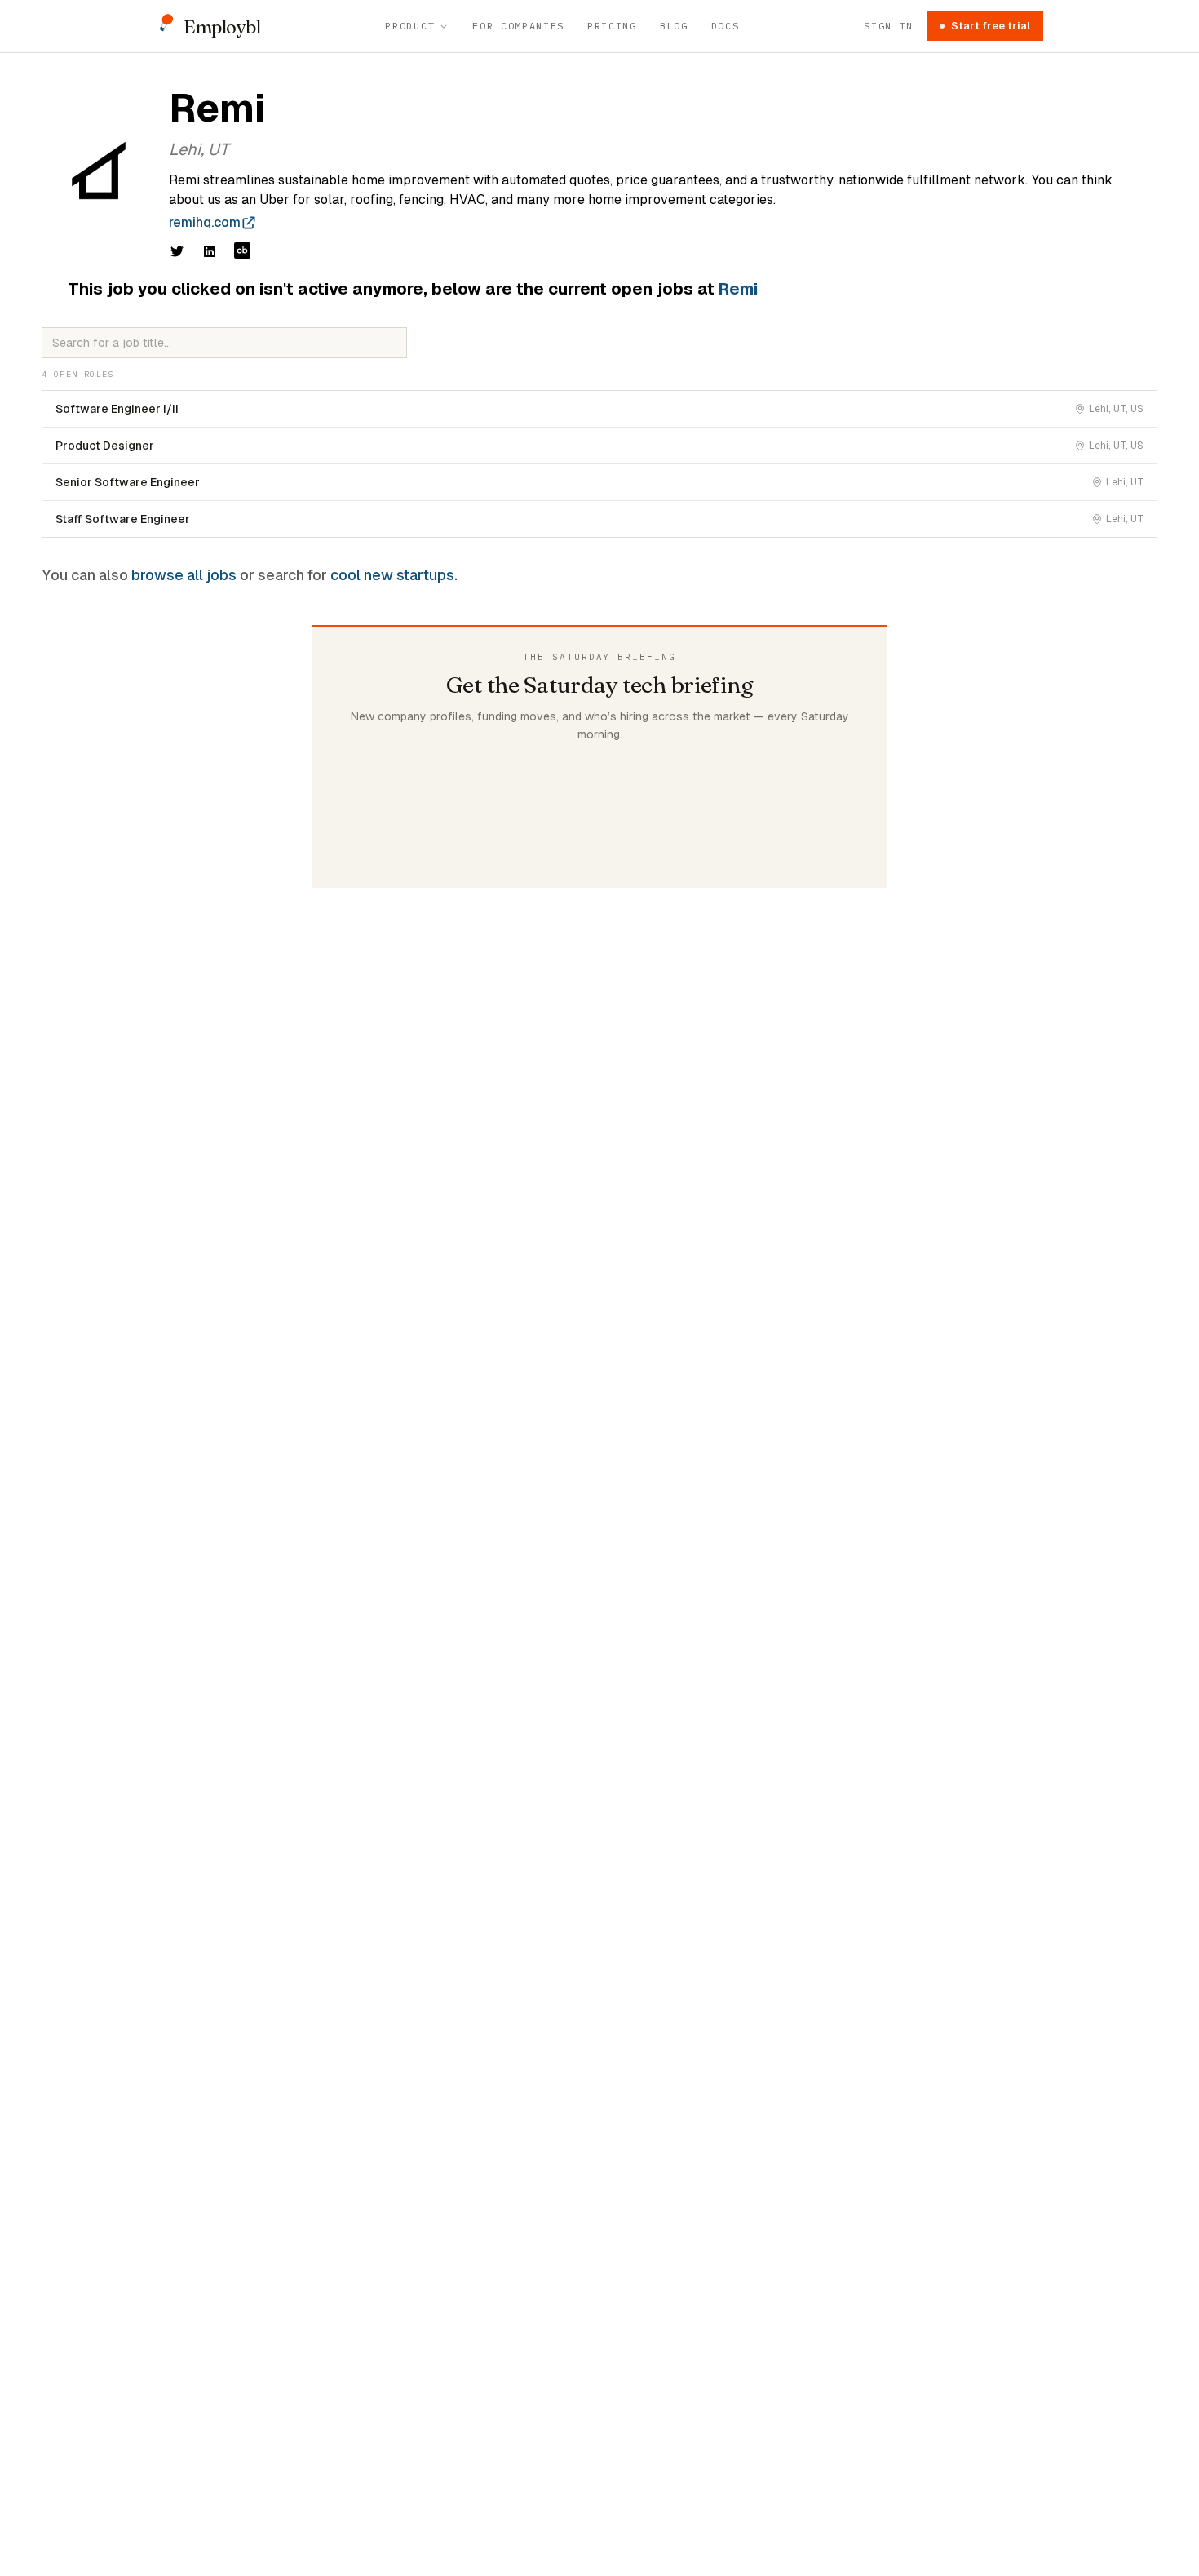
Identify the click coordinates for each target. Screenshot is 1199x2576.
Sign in (889, 26)
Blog (674, 26)
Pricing (612, 26)
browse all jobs (184, 575)
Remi (738, 289)
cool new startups (392, 575)
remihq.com (205, 222)
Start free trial (991, 26)
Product (410, 26)
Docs (726, 26)
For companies (518, 26)
